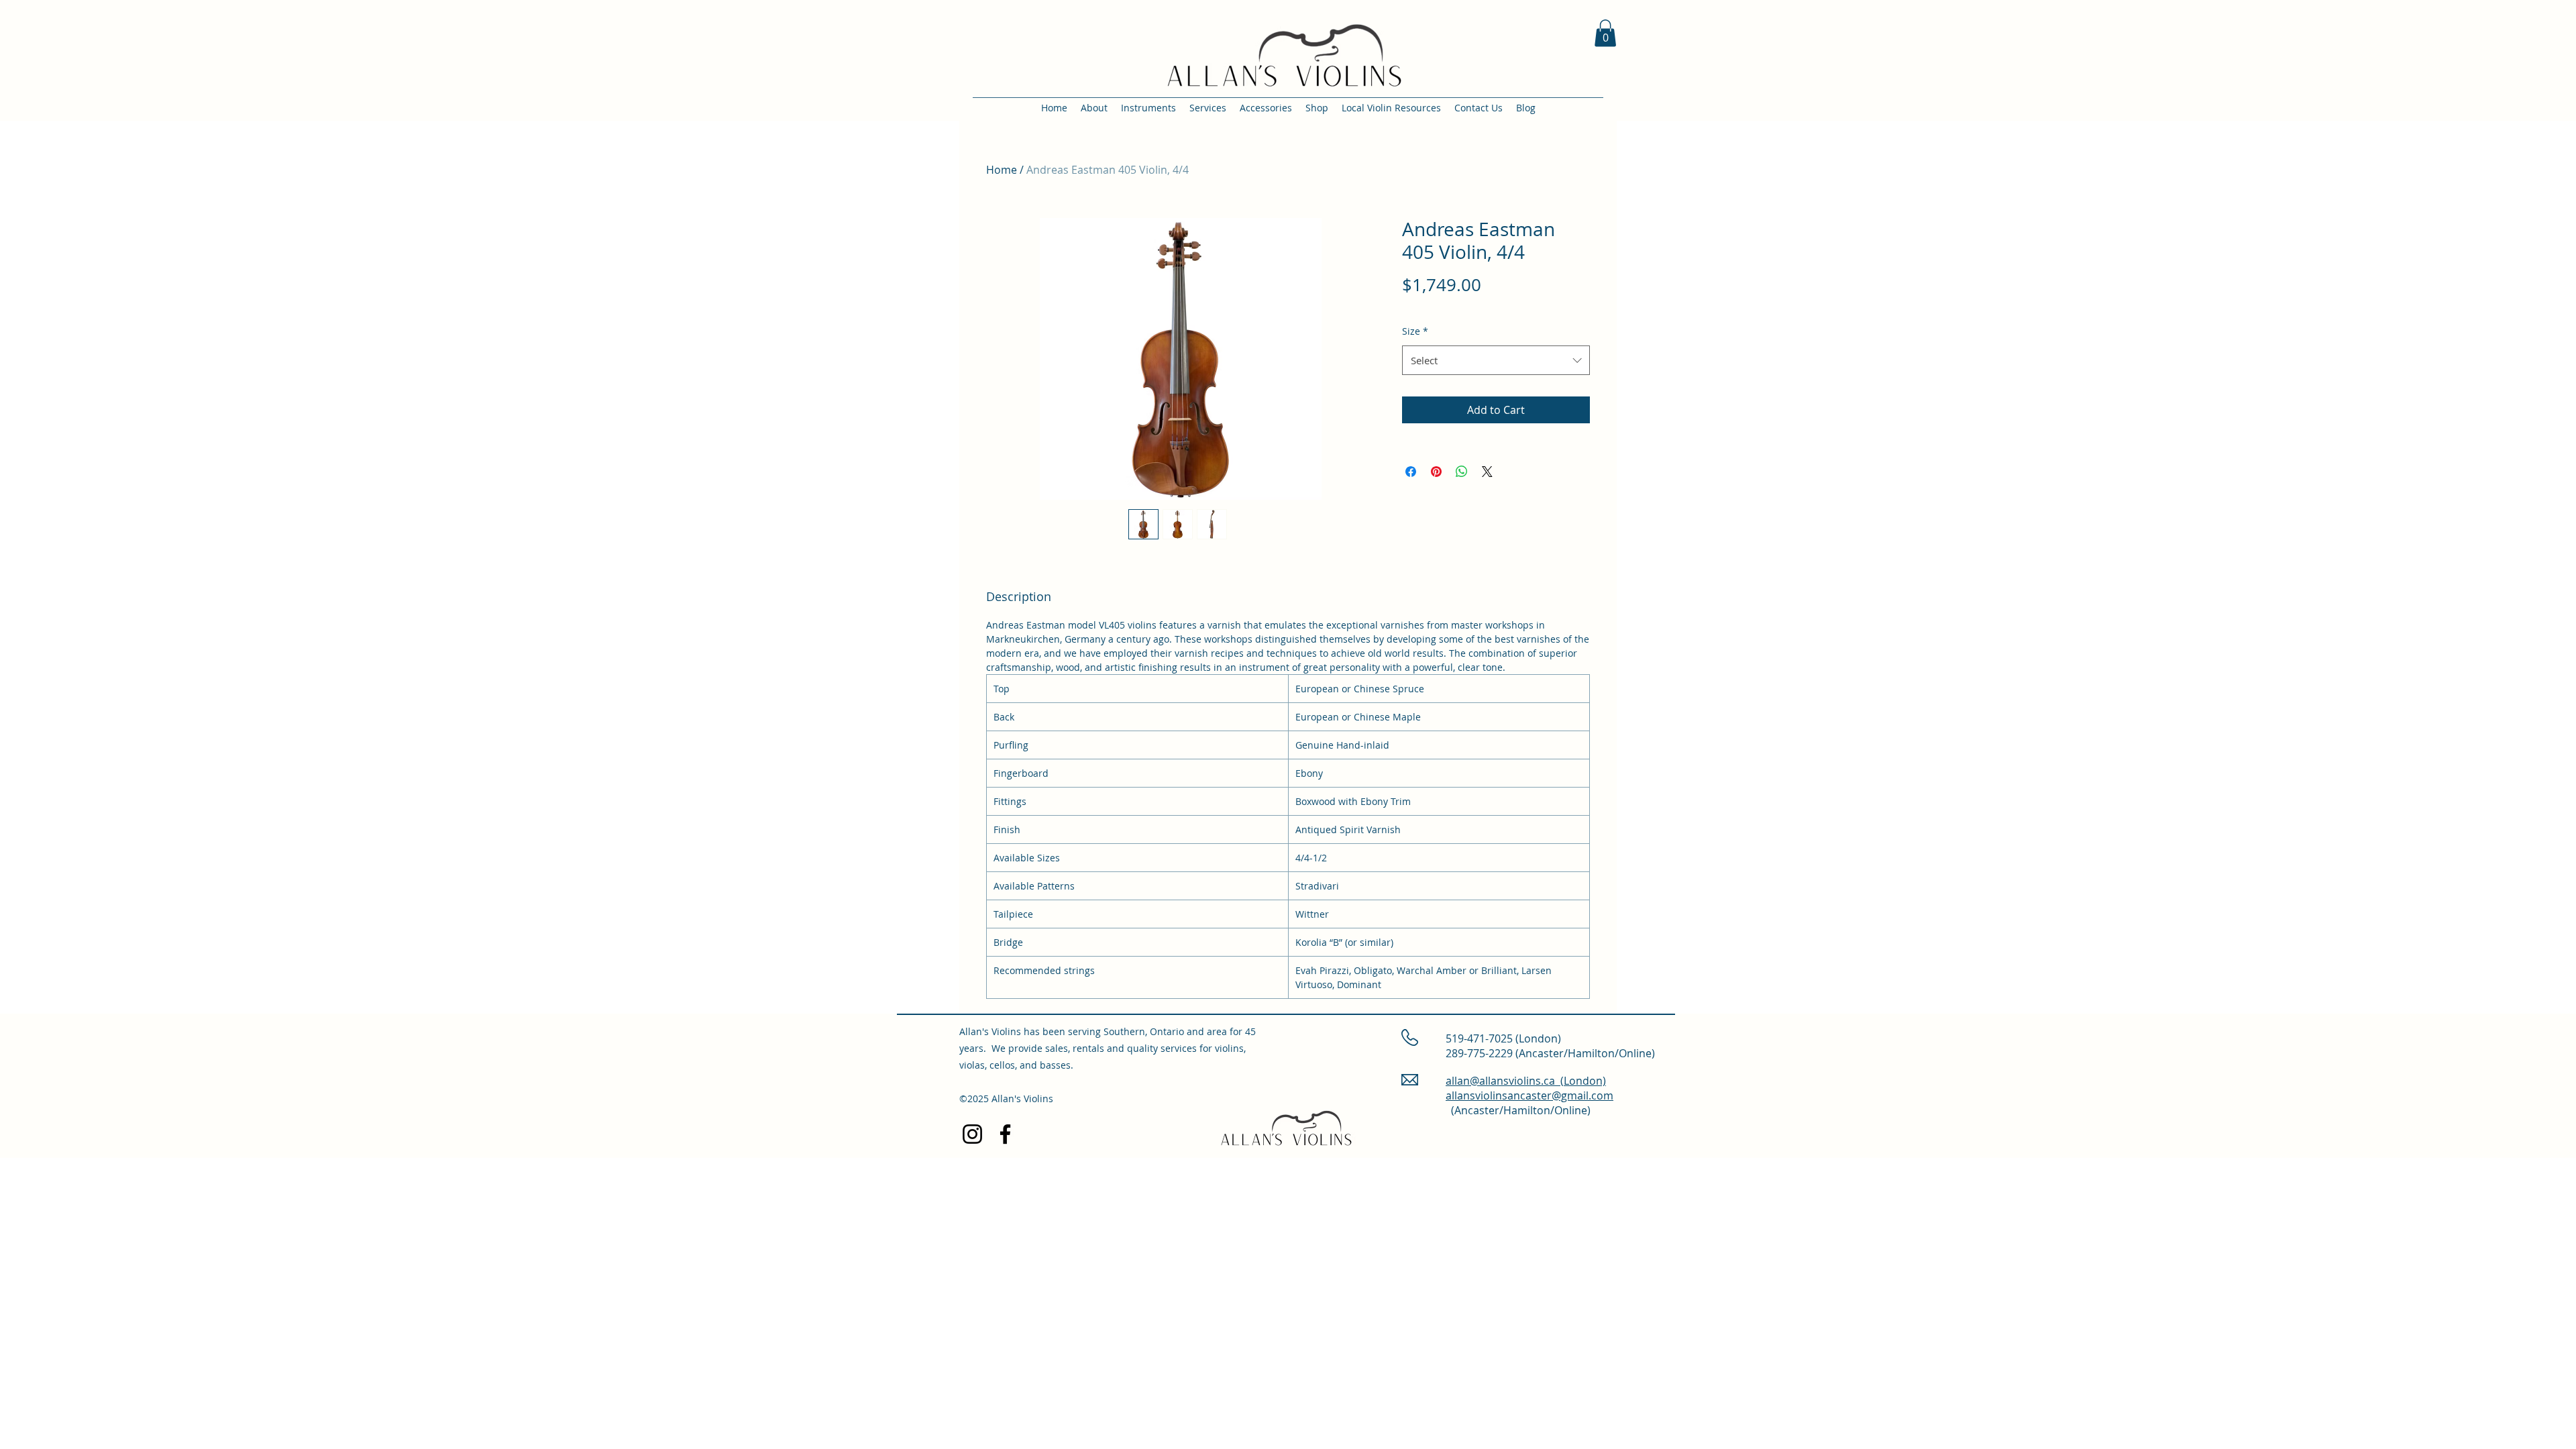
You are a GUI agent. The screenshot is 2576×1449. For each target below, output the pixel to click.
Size (1415, 331)
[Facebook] (1005, 1134)
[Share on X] (1487, 472)
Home (1002, 170)
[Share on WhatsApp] (1462, 472)
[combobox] (1496, 360)
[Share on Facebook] (1411, 472)
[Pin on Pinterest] (1436, 472)
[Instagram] (972, 1134)
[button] (1605, 33)
